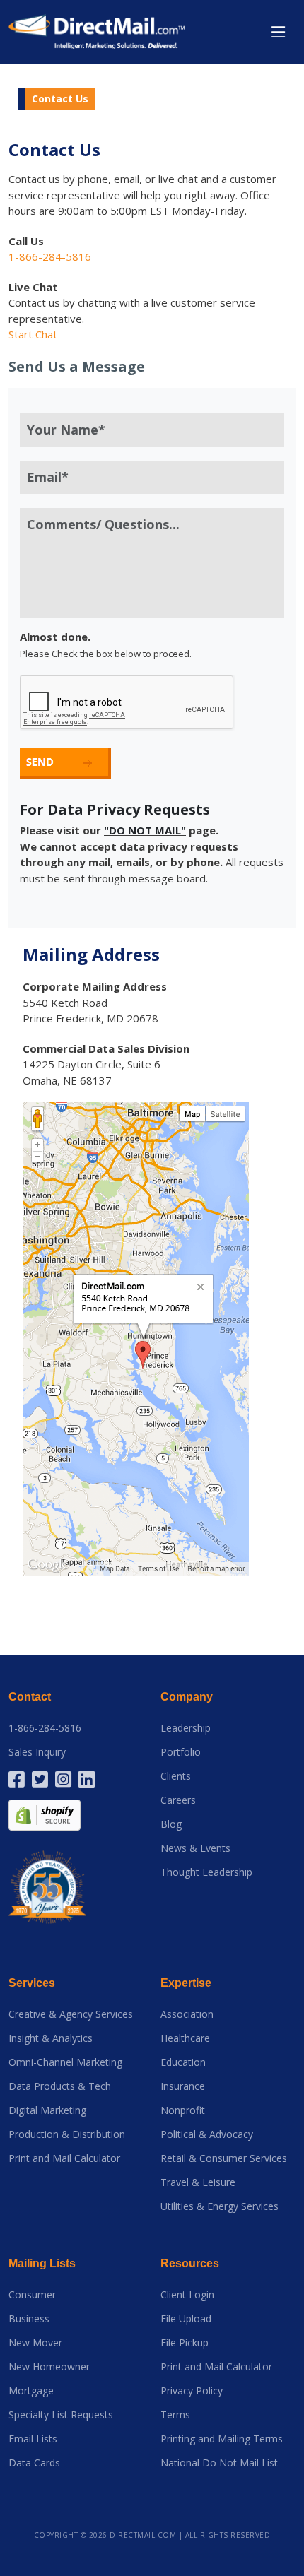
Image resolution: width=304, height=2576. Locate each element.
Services (32, 1983)
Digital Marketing (47, 2110)
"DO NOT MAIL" (145, 830)
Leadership (186, 1728)
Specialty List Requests (61, 2415)
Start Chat (33, 334)
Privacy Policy (192, 2391)
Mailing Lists (42, 2263)
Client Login (187, 2295)
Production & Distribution (67, 2134)
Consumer (32, 2295)
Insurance (183, 2086)
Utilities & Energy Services (220, 2206)
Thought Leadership (206, 1872)
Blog (171, 1824)
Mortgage (31, 2391)
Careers (178, 1800)
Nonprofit (183, 2110)
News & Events (195, 1848)
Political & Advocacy (207, 2134)
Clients (176, 1776)
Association (187, 2014)
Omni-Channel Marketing (65, 2062)
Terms (175, 2415)
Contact (30, 1697)
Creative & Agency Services (71, 2014)
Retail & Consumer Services (224, 2158)
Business (29, 2319)
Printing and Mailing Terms (222, 2439)
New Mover (35, 2343)
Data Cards (34, 2463)
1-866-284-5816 (45, 1728)
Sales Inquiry (37, 1752)
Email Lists (33, 2439)
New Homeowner (49, 2367)
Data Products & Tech (60, 2086)
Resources (190, 2263)
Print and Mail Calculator (64, 2158)
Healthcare (185, 2038)
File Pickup (185, 2343)
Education (183, 2062)
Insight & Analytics (51, 2038)
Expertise (186, 1983)
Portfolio (181, 1752)
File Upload (186, 2319)
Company (187, 1697)
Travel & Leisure (198, 2182)
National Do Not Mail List (219, 2463)
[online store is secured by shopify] (45, 1814)
